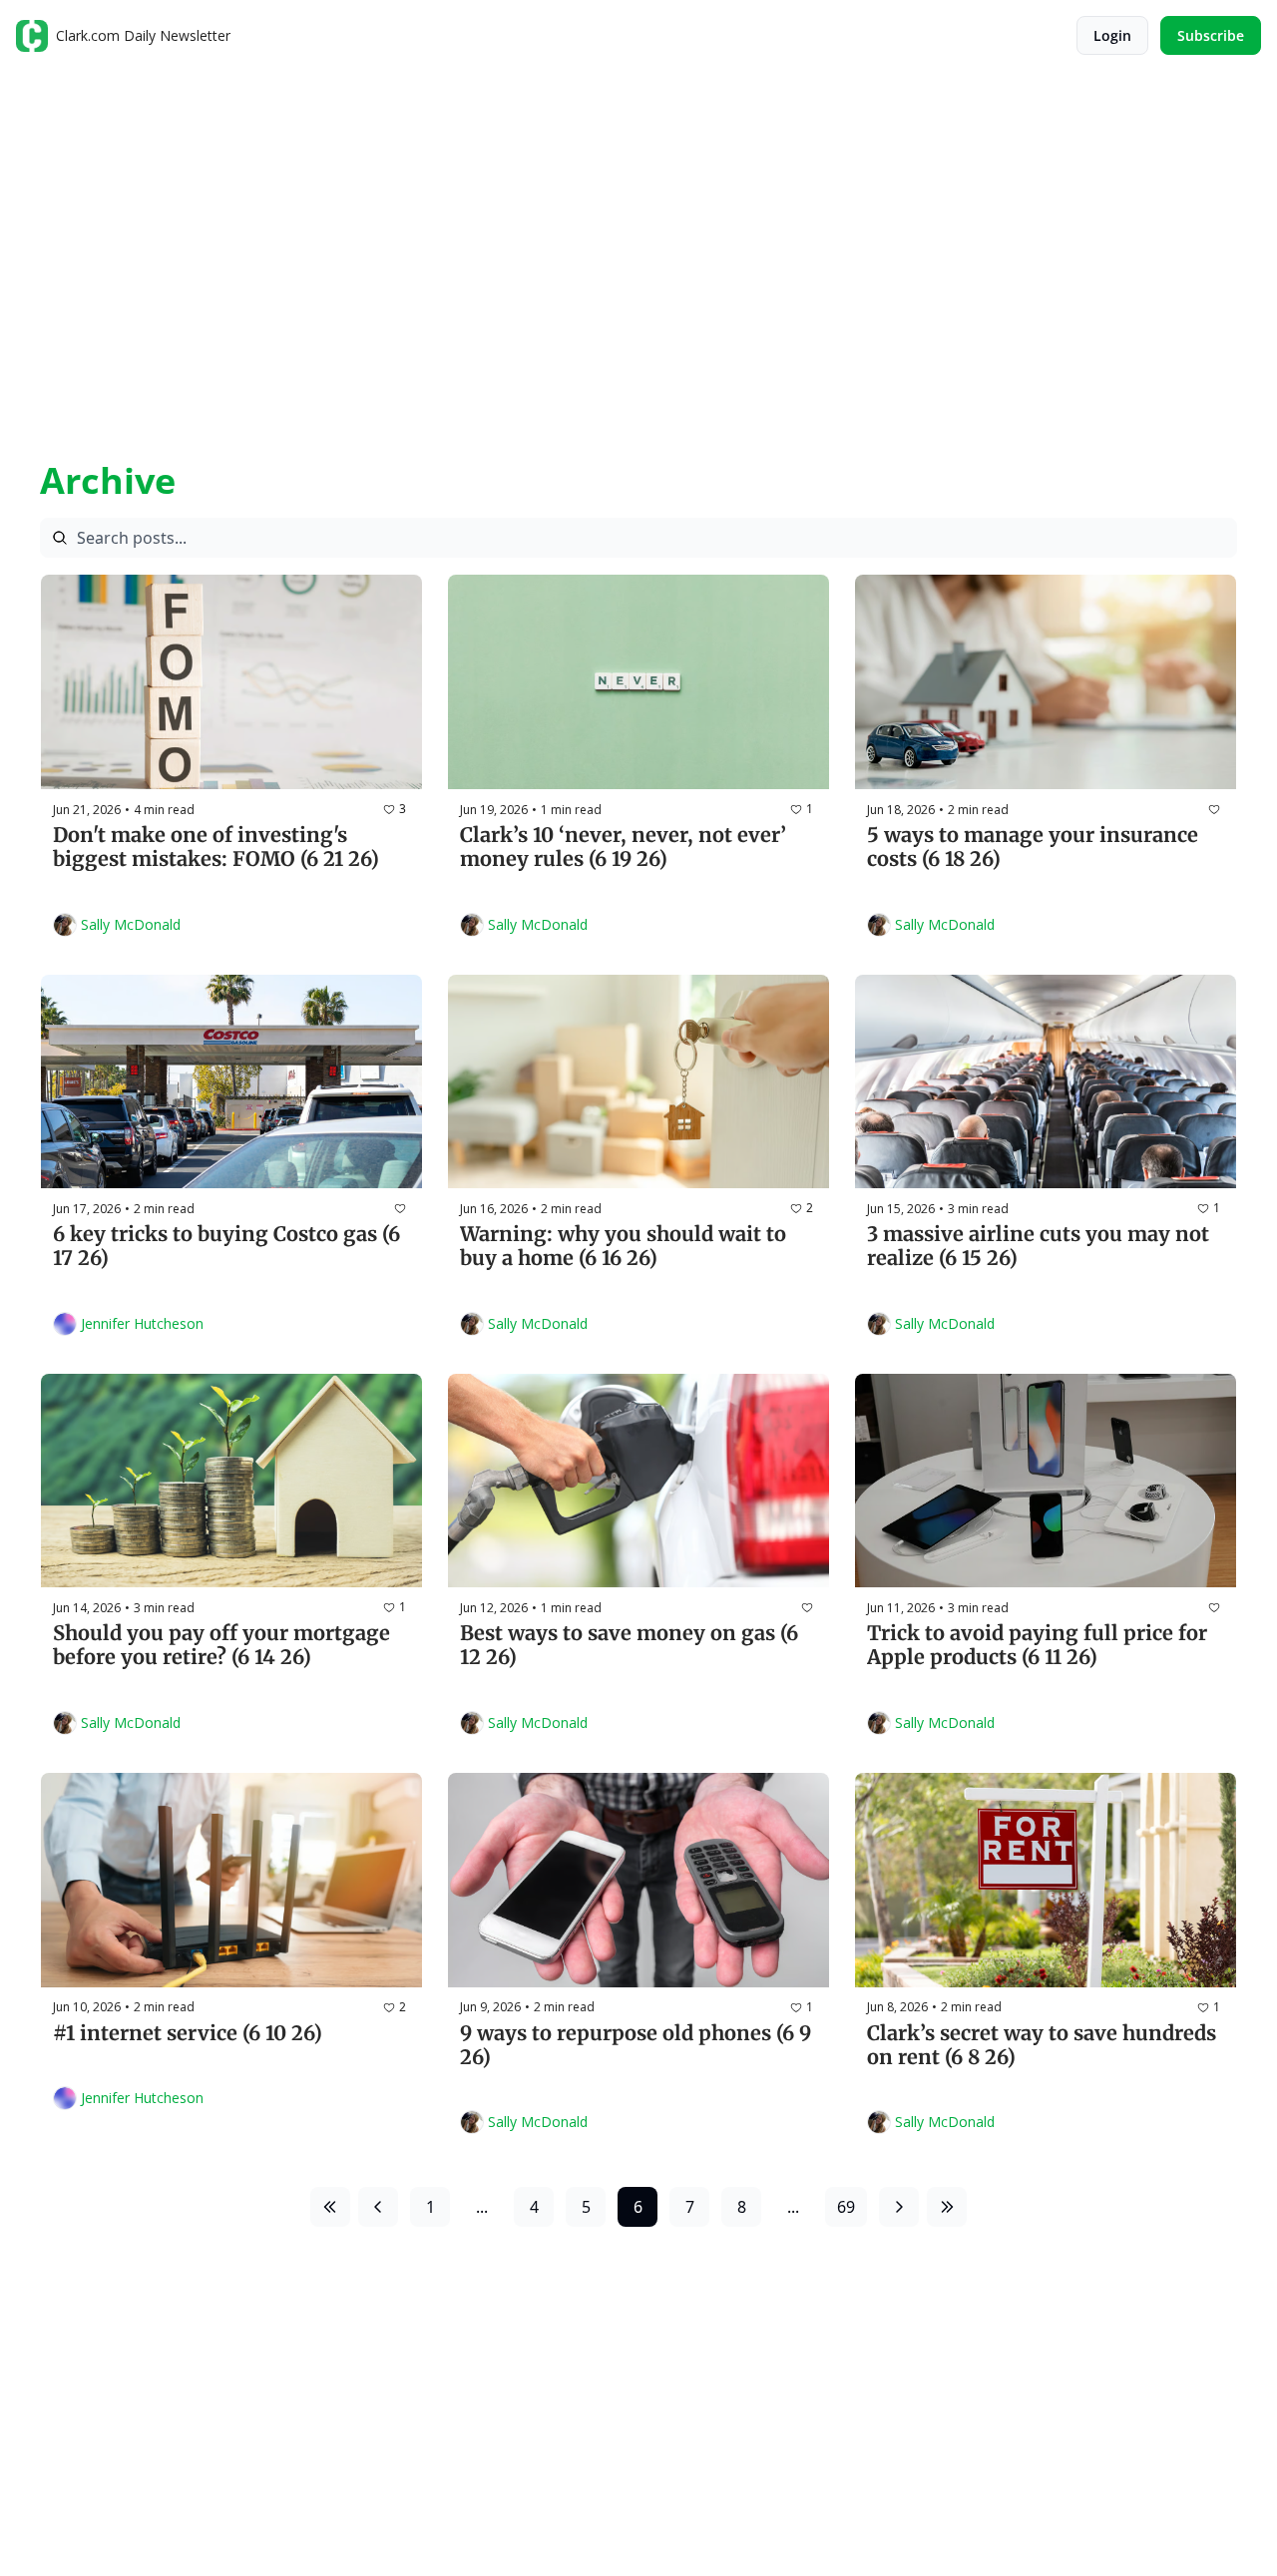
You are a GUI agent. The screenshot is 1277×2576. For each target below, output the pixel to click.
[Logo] (32, 36)
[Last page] (947, 2207)
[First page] (330, 2207)
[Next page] (899, 2207)
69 (846, 2207)
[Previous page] (378, 2207)
